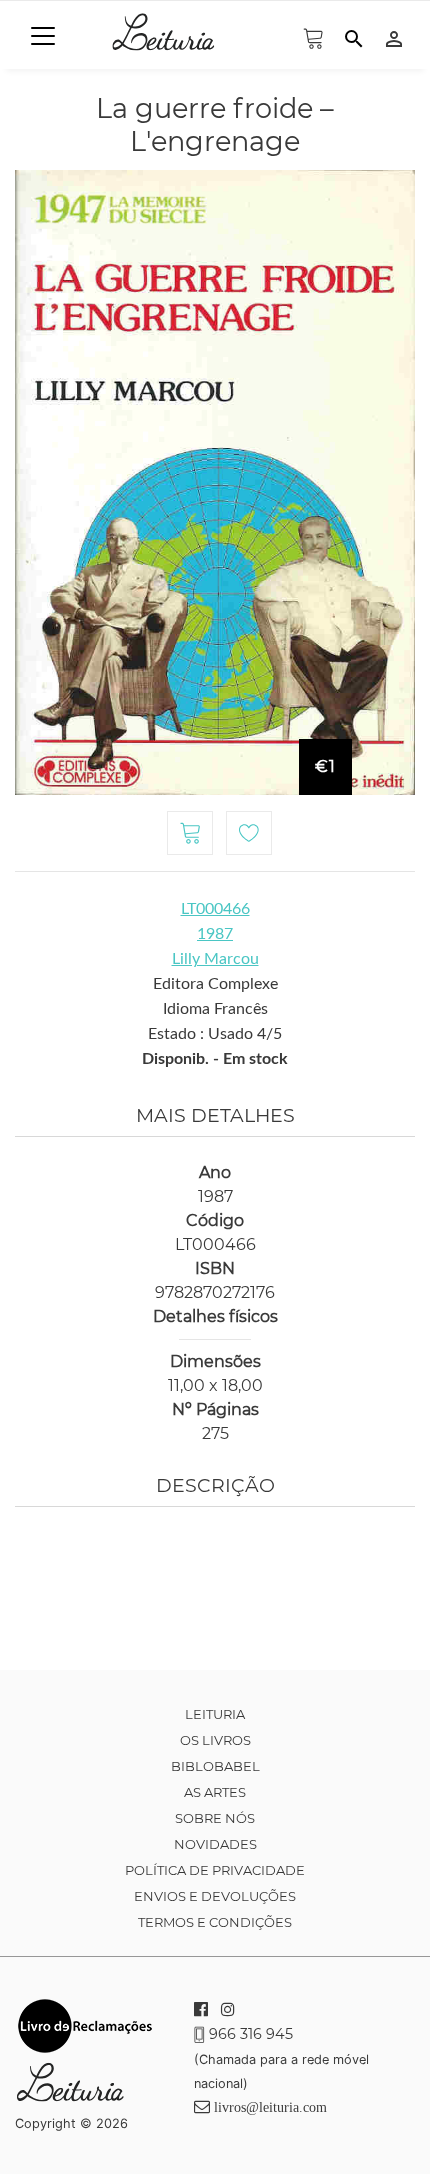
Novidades (215, 1844)
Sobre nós (215, 1818)
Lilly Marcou (215, 959)
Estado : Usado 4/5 (215, 1034)
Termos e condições (215, 1922)
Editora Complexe (215, 984)
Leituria (215, 1714)
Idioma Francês (215, 1009)
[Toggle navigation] (43, 36)
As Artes (215, 1792)
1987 (215, 934)
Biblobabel (215, 1766)
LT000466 (215, 909)
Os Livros (215, 1740)
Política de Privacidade (215, 1870)
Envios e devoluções (215, 1896)
